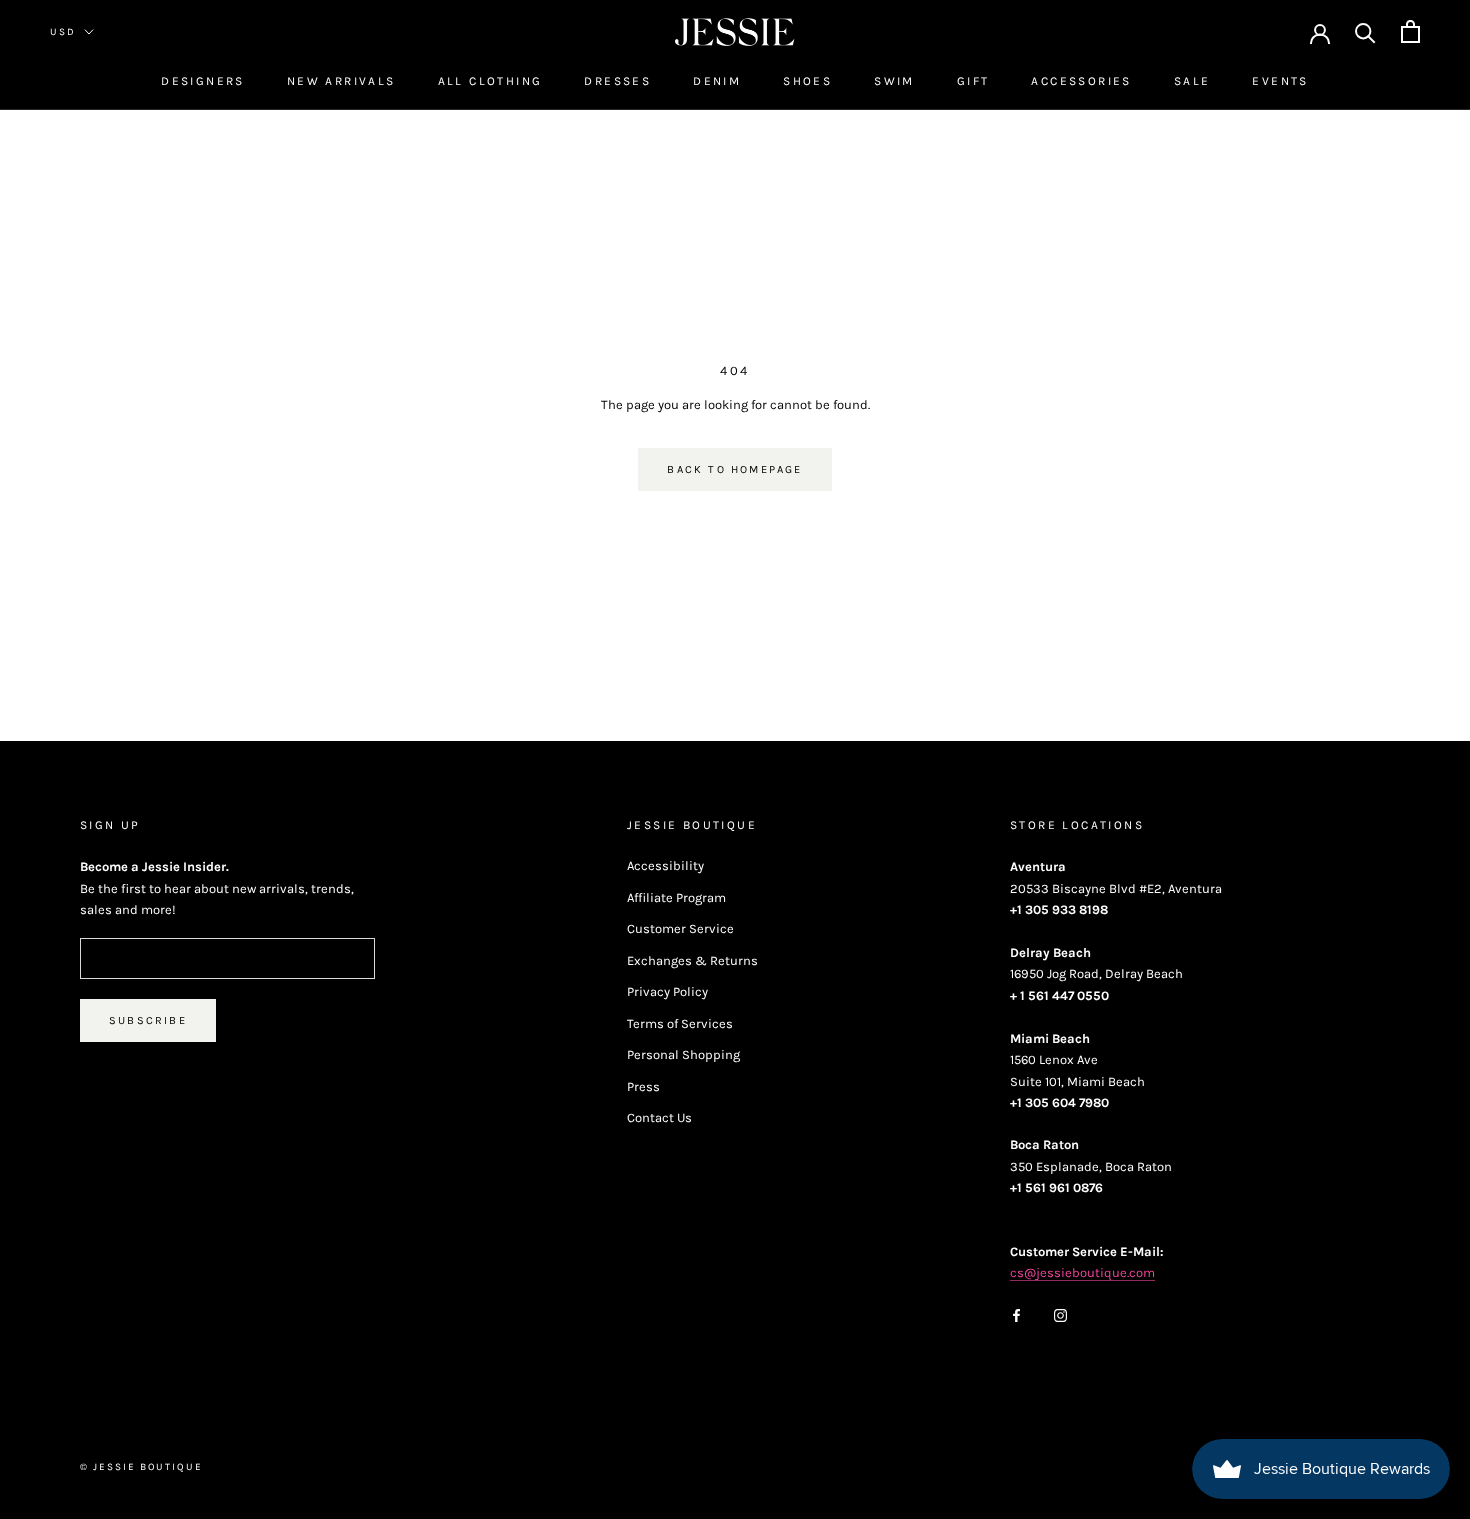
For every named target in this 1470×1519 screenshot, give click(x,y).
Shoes (807, 81)
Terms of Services (680, 1023)
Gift (973, 81)
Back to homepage (734, 469)
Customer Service (680, 928)
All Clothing (490, 81)
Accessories (1081, 81)
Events (1280, 81)
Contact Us (659, 1117)
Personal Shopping (683, 1054)
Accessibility (665, 865)
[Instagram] (1060, 1314)
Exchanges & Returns (692, 960)
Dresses (617, 81)
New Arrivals (341, 81)
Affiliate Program (676, 897)
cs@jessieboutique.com (1082, 1272)
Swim (894, 81)
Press (643, 1086)
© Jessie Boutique (141, 1467)
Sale (1192, 81)
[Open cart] (1410, 31)
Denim (717, 81)
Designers (203, 81)
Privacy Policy (667, 991)
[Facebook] (1016, 1314)
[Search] (1365, 31)
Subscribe (148, 1020)
